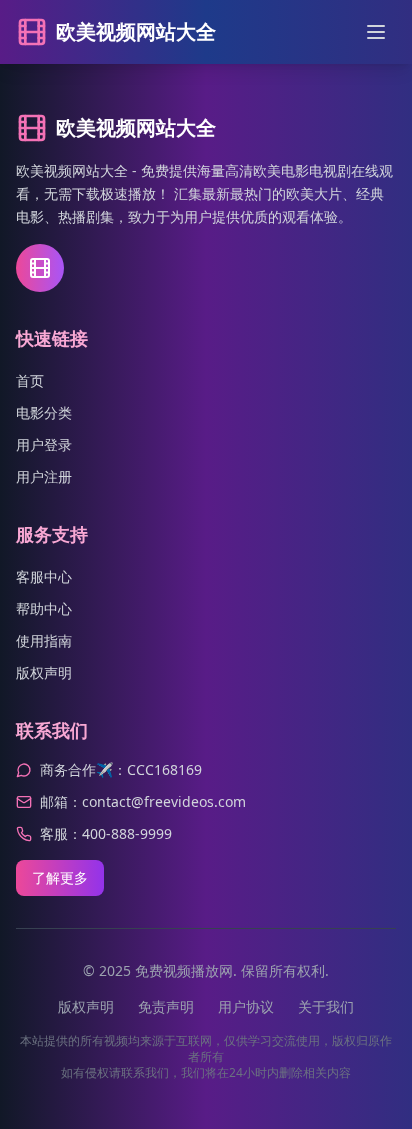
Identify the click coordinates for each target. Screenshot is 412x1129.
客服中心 (44, 576)
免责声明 (166, 1006)
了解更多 (60, 877)
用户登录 (44, 444)
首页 (30, 380)
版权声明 (44, 672)
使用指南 (44, 640)
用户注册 (44, 476)
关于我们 (326, 1006)
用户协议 (246, 1006)
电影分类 (44, 412)
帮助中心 (44, 608)
